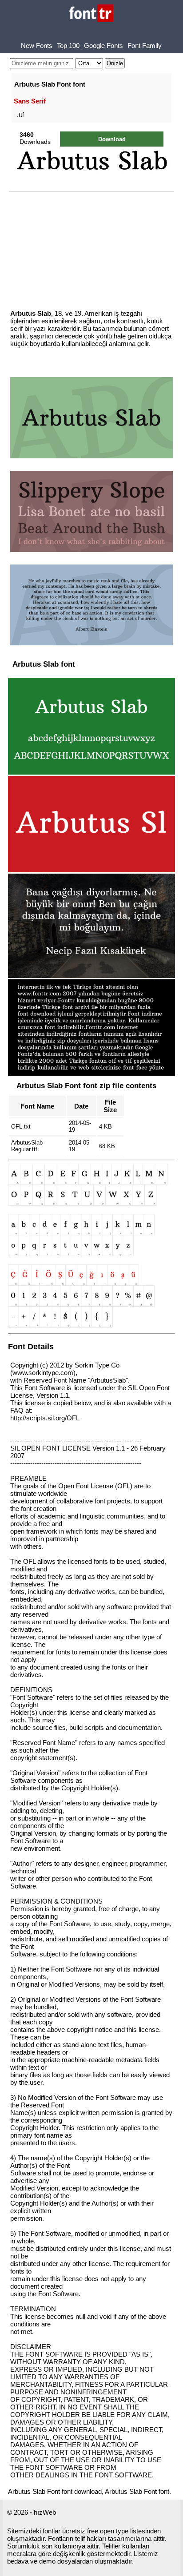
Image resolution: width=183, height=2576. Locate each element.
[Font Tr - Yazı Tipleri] (91, 14)
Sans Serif (30, 101)
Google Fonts (103, 46)
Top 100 (68, 46)
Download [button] (112, 139)
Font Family (145, 46)
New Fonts (37, 46)
